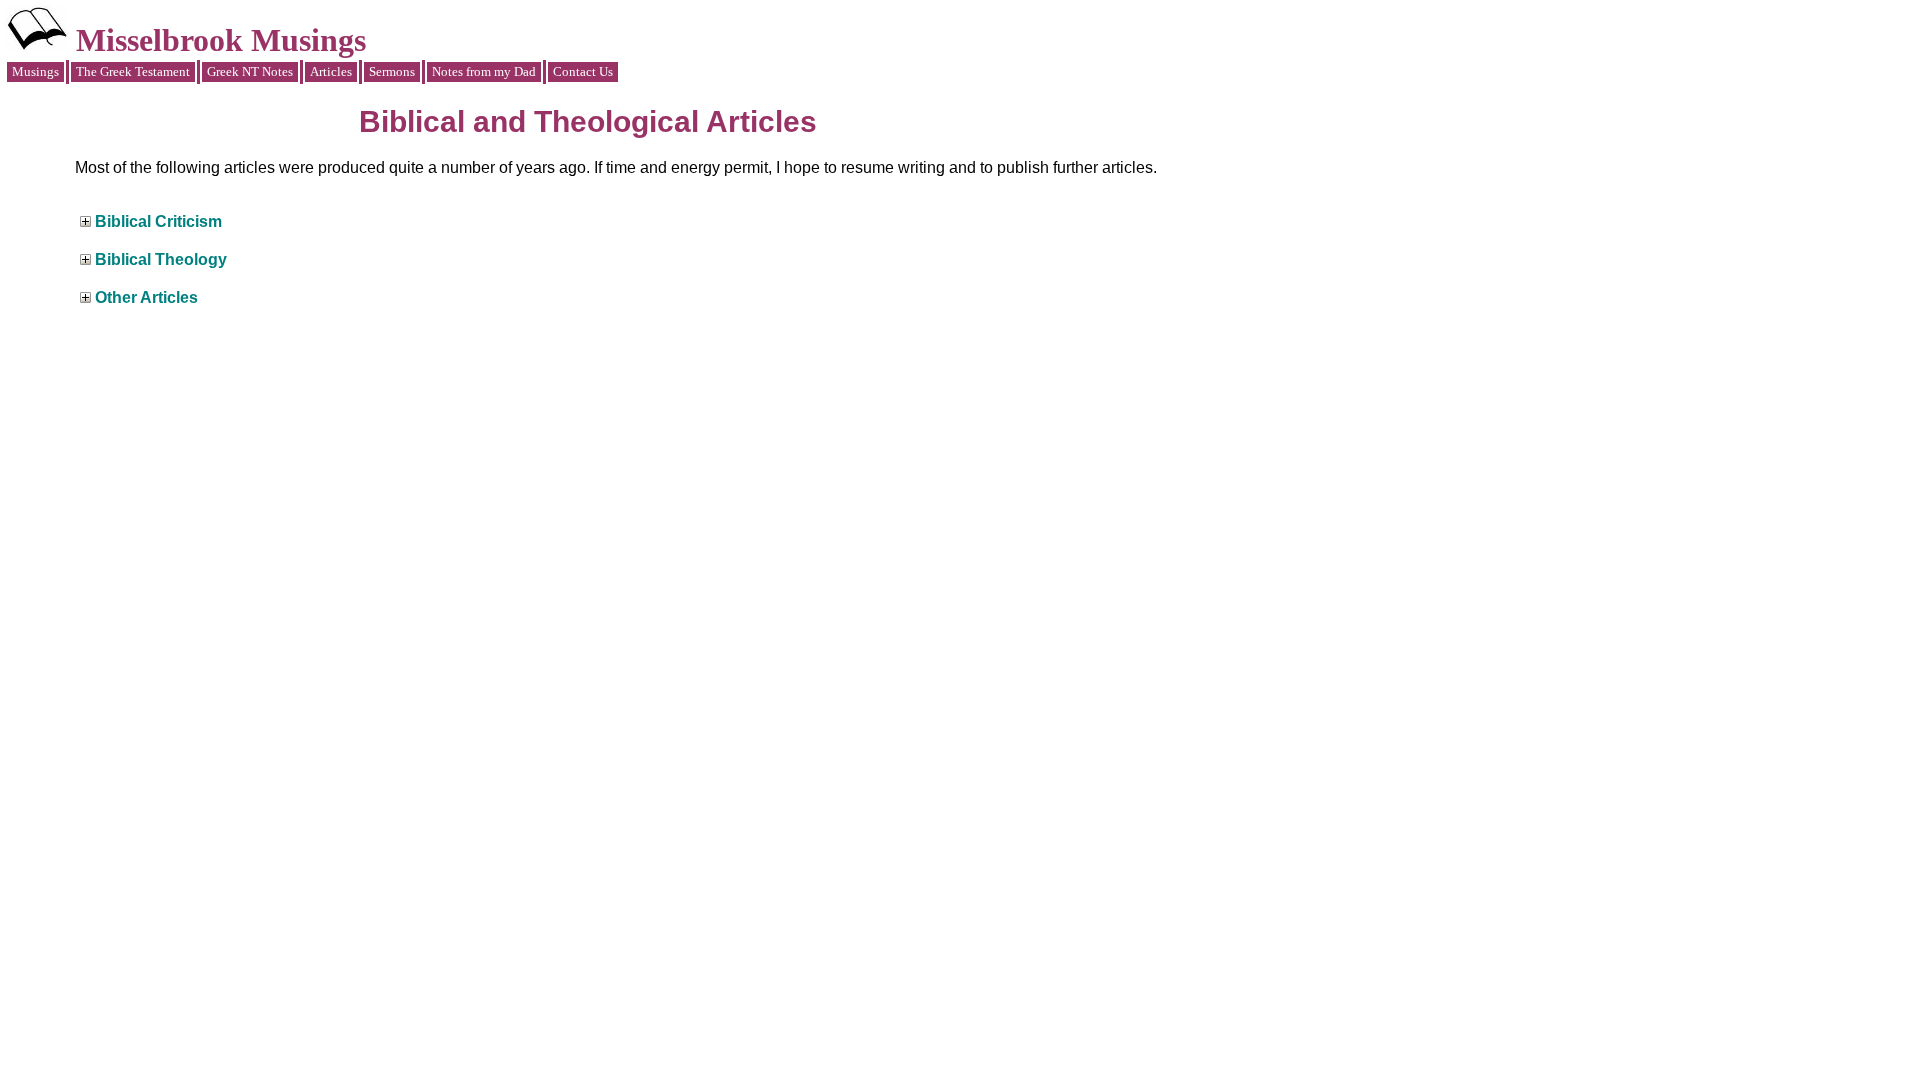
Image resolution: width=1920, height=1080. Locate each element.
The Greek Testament (133, 71)
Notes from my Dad (484, 71)
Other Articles (146, 297)
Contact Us (583, 71)
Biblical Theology (161, 259)
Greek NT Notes (250, 71)
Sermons (392, 71)
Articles (331, 71)
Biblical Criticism (158, 221)
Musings (35, 71)
